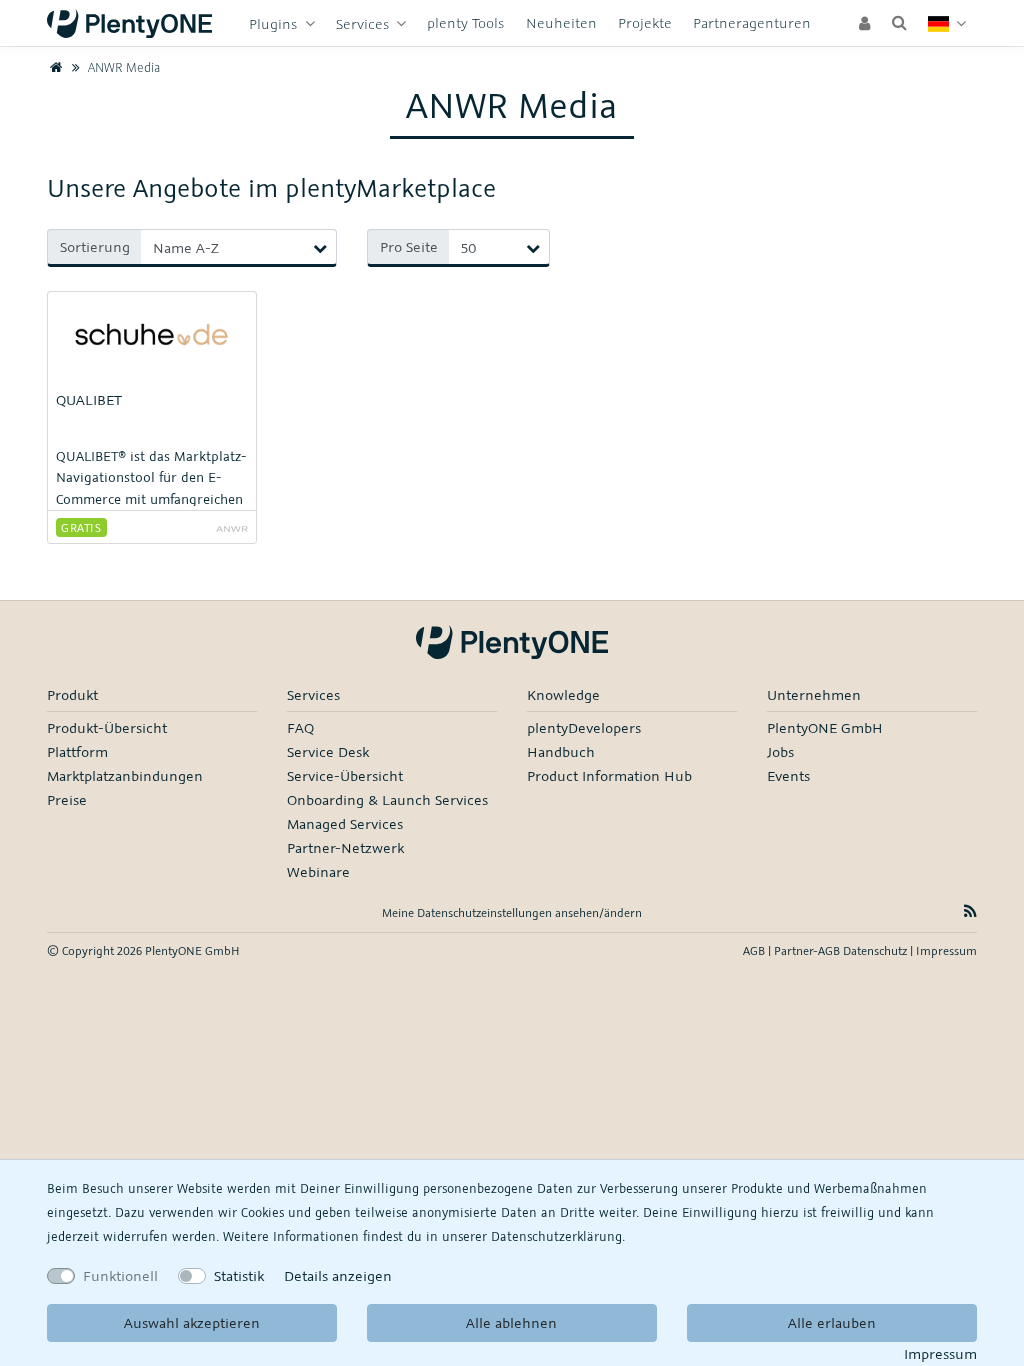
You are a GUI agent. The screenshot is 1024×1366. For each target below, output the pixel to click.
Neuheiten (561, 22)
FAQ (300, 727)
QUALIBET (89, 399)
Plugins (275, 23)
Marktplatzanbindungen (125, 775)
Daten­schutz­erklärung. (558, 1236)
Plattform (77, 751)
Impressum (940, 1353)
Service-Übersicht (345, 775)
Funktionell (120, 1275)
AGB (755, 950)
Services (364, 23)
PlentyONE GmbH (825, 727)
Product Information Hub (609, 775)
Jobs (780, 751)
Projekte (645, 22)
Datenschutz (876, 950)
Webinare (318, 871)
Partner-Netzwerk (345, 847)
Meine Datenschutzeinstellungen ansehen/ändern (512, 912)
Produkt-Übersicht (107, 727)
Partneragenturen (752, 22)
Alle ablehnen (511, 1322)
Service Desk (328, 751)
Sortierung (95, 246)
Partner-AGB (808, 950)
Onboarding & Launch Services (387, 799)
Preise (67, 799)
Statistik (239, 1275)
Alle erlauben (832, 1322)
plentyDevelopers (584, 727)
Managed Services (345, 823)
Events (788, 775)
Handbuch (561, 751)
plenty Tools (465, 22)
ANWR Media (122, 67)
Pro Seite (409, 246)
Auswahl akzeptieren (192, 1322)
